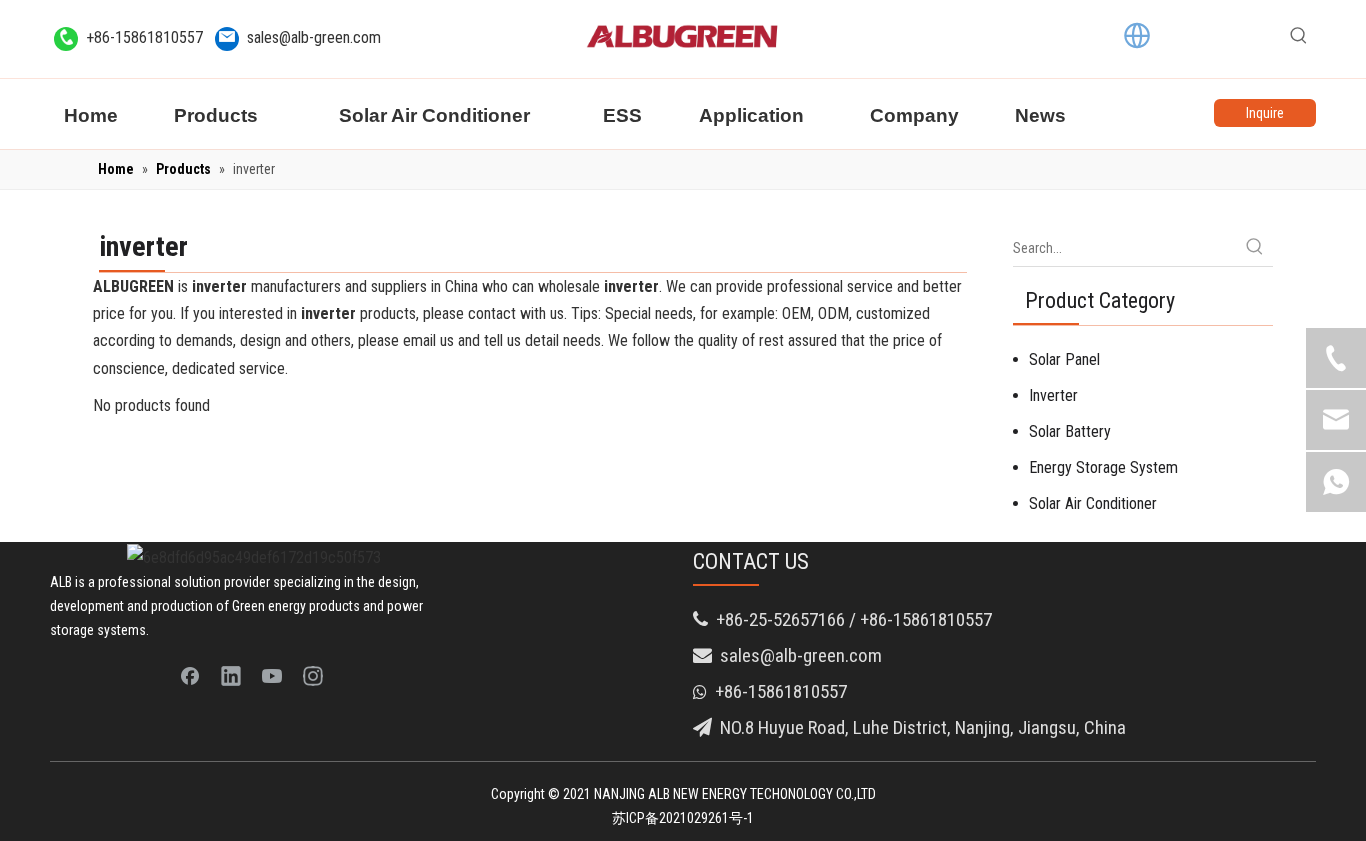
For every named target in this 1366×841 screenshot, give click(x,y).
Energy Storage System (1103, 467)
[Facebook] (190, 675)
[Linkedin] (231, 675)
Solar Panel (1064, 359)
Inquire (1265, 113)
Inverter (1053, 395)
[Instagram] (313, 675)
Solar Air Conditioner (1093, 503)
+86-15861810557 (144, 37)
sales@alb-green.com (314, 37)
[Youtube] (272, 675)
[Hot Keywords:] (1299, 36)
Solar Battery (1070, 431)
